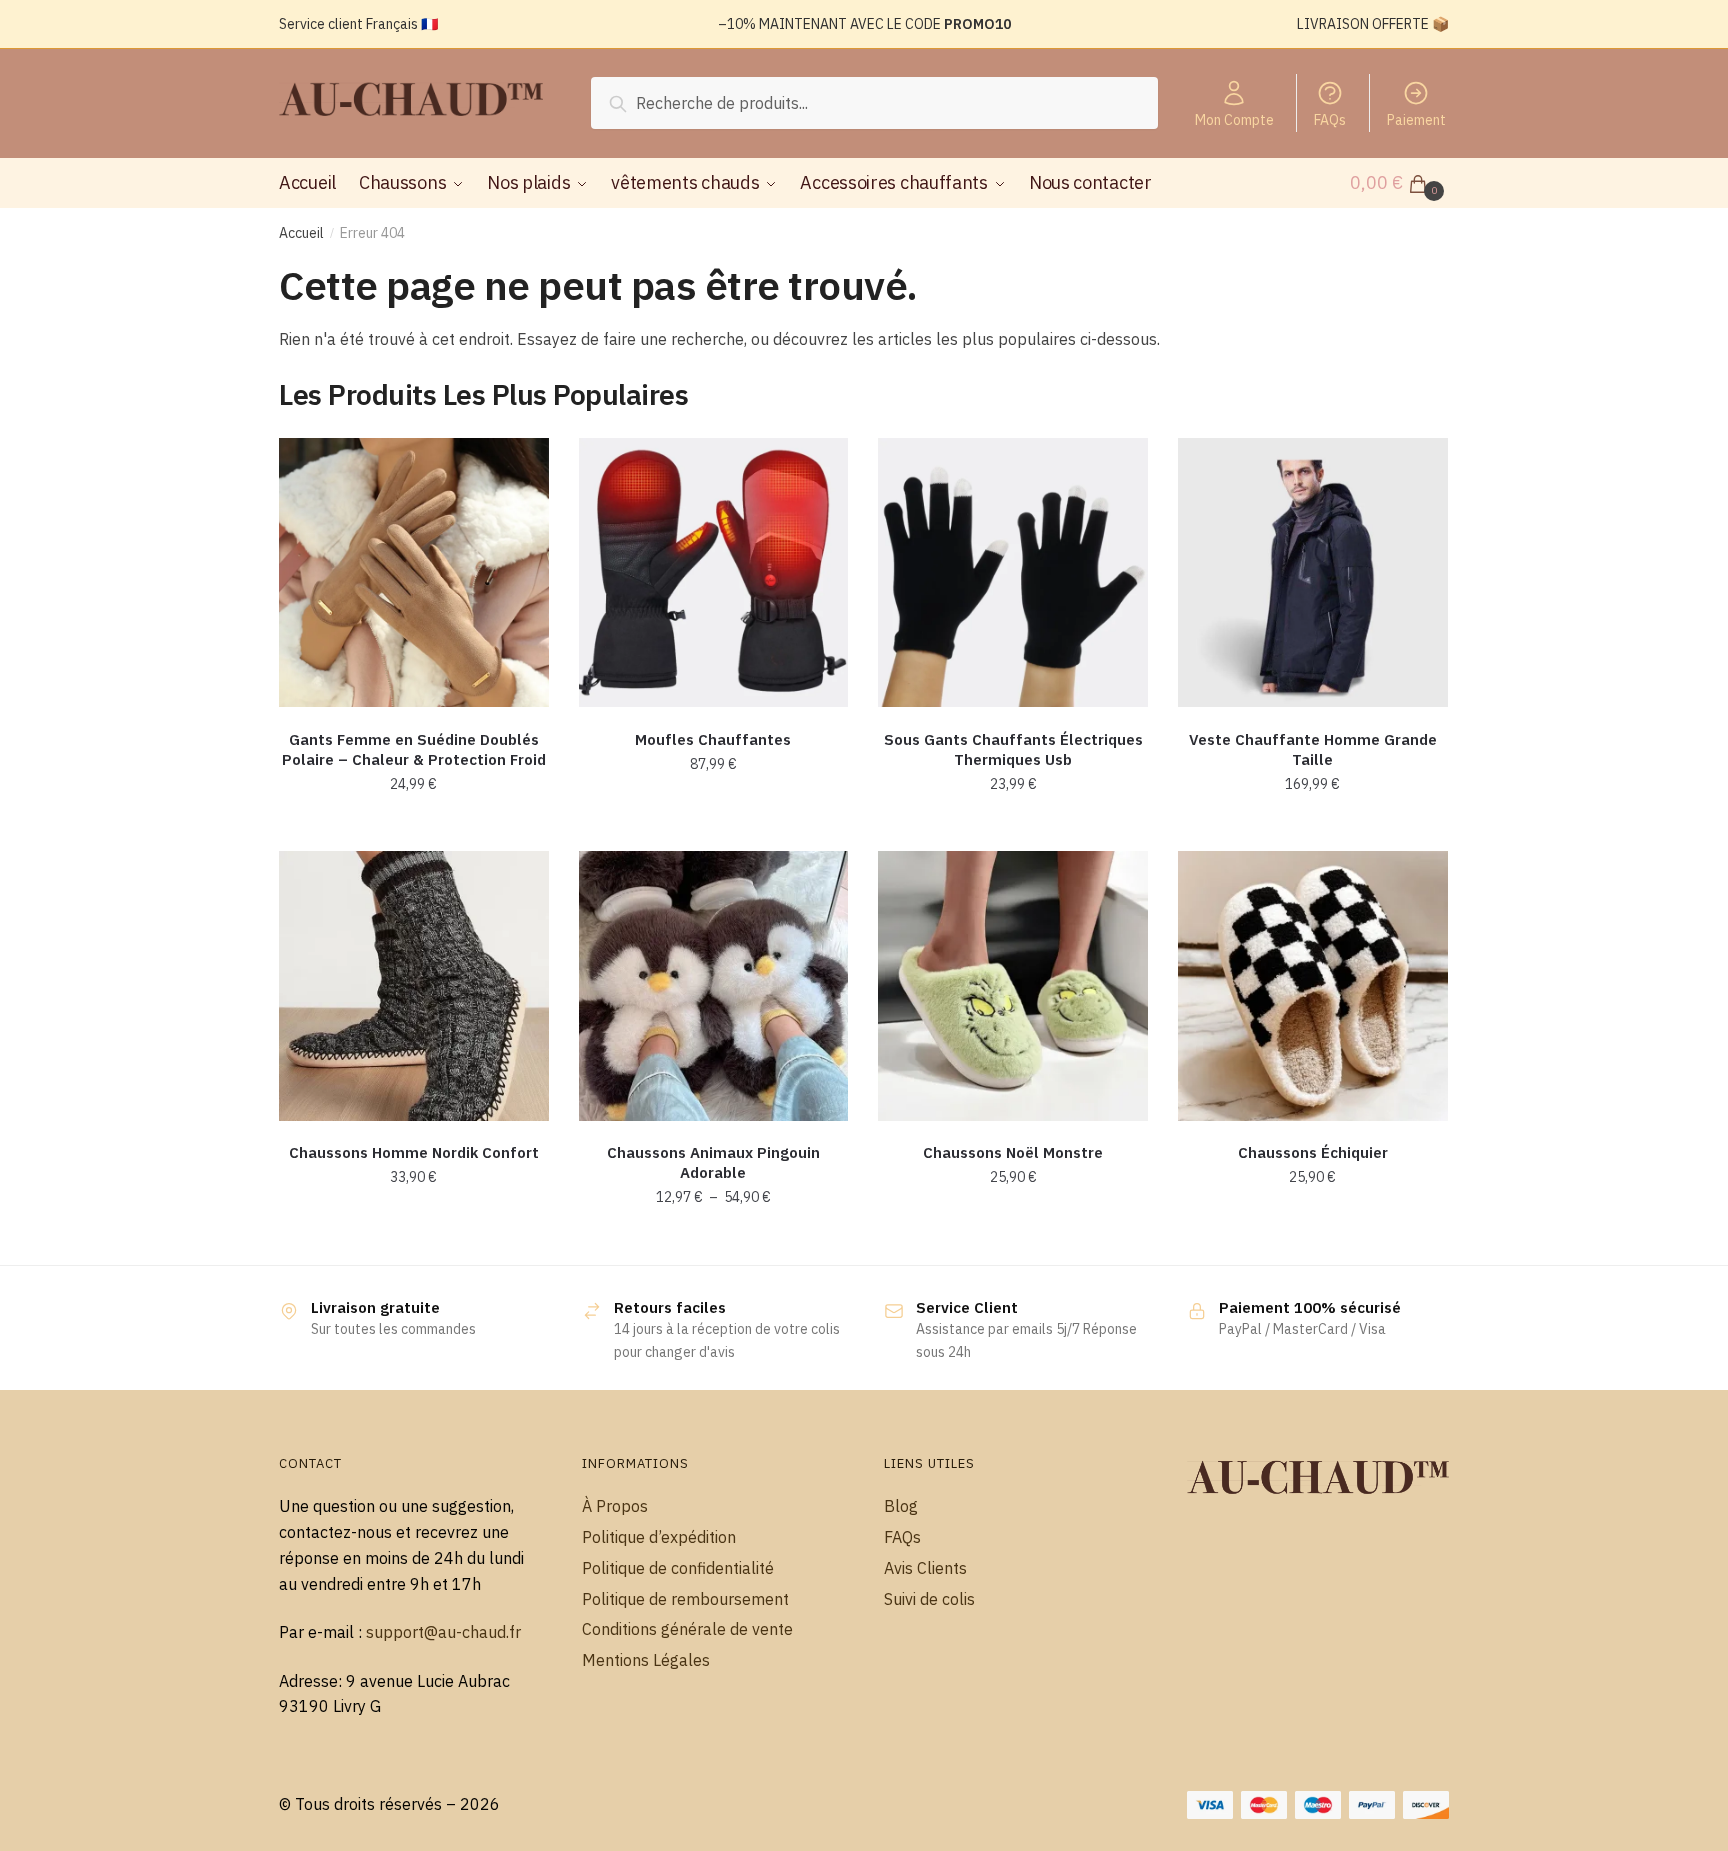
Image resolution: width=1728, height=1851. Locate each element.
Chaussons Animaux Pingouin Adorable (713, 1162)
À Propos (615, 1506)
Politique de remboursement (685, 1599)
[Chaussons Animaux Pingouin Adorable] (714, 986)
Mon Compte (1234, 120)
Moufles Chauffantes (713, 739)
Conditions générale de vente (687, 1629)
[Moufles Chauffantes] (714, 573)
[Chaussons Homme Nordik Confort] (414, 986)
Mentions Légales (646, 1660)
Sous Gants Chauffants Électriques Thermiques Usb (1013, 749)
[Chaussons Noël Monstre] (1013, 986)
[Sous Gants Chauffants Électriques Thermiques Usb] (1013, 573)
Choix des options (413, 828)
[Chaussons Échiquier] (1313, 986)
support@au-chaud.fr (443, 1632)
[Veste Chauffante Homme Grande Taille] (1313, 573)
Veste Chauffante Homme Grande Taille (1313, 749)
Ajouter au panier (1013, 828)
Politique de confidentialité (678, 1568)
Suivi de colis (929, 1599)
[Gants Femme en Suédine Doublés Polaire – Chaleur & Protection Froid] (414, 573)
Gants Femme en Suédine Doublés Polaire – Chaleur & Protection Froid (414, 749)
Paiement (1416, 120)
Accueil (301, 233)
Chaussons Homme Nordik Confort (414, 1152)
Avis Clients (925, 1568)
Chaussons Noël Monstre (1013, 1152)
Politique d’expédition (659, 1537)
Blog (901, 1506)
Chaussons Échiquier (1313, 1152)
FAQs (1330, 120)
